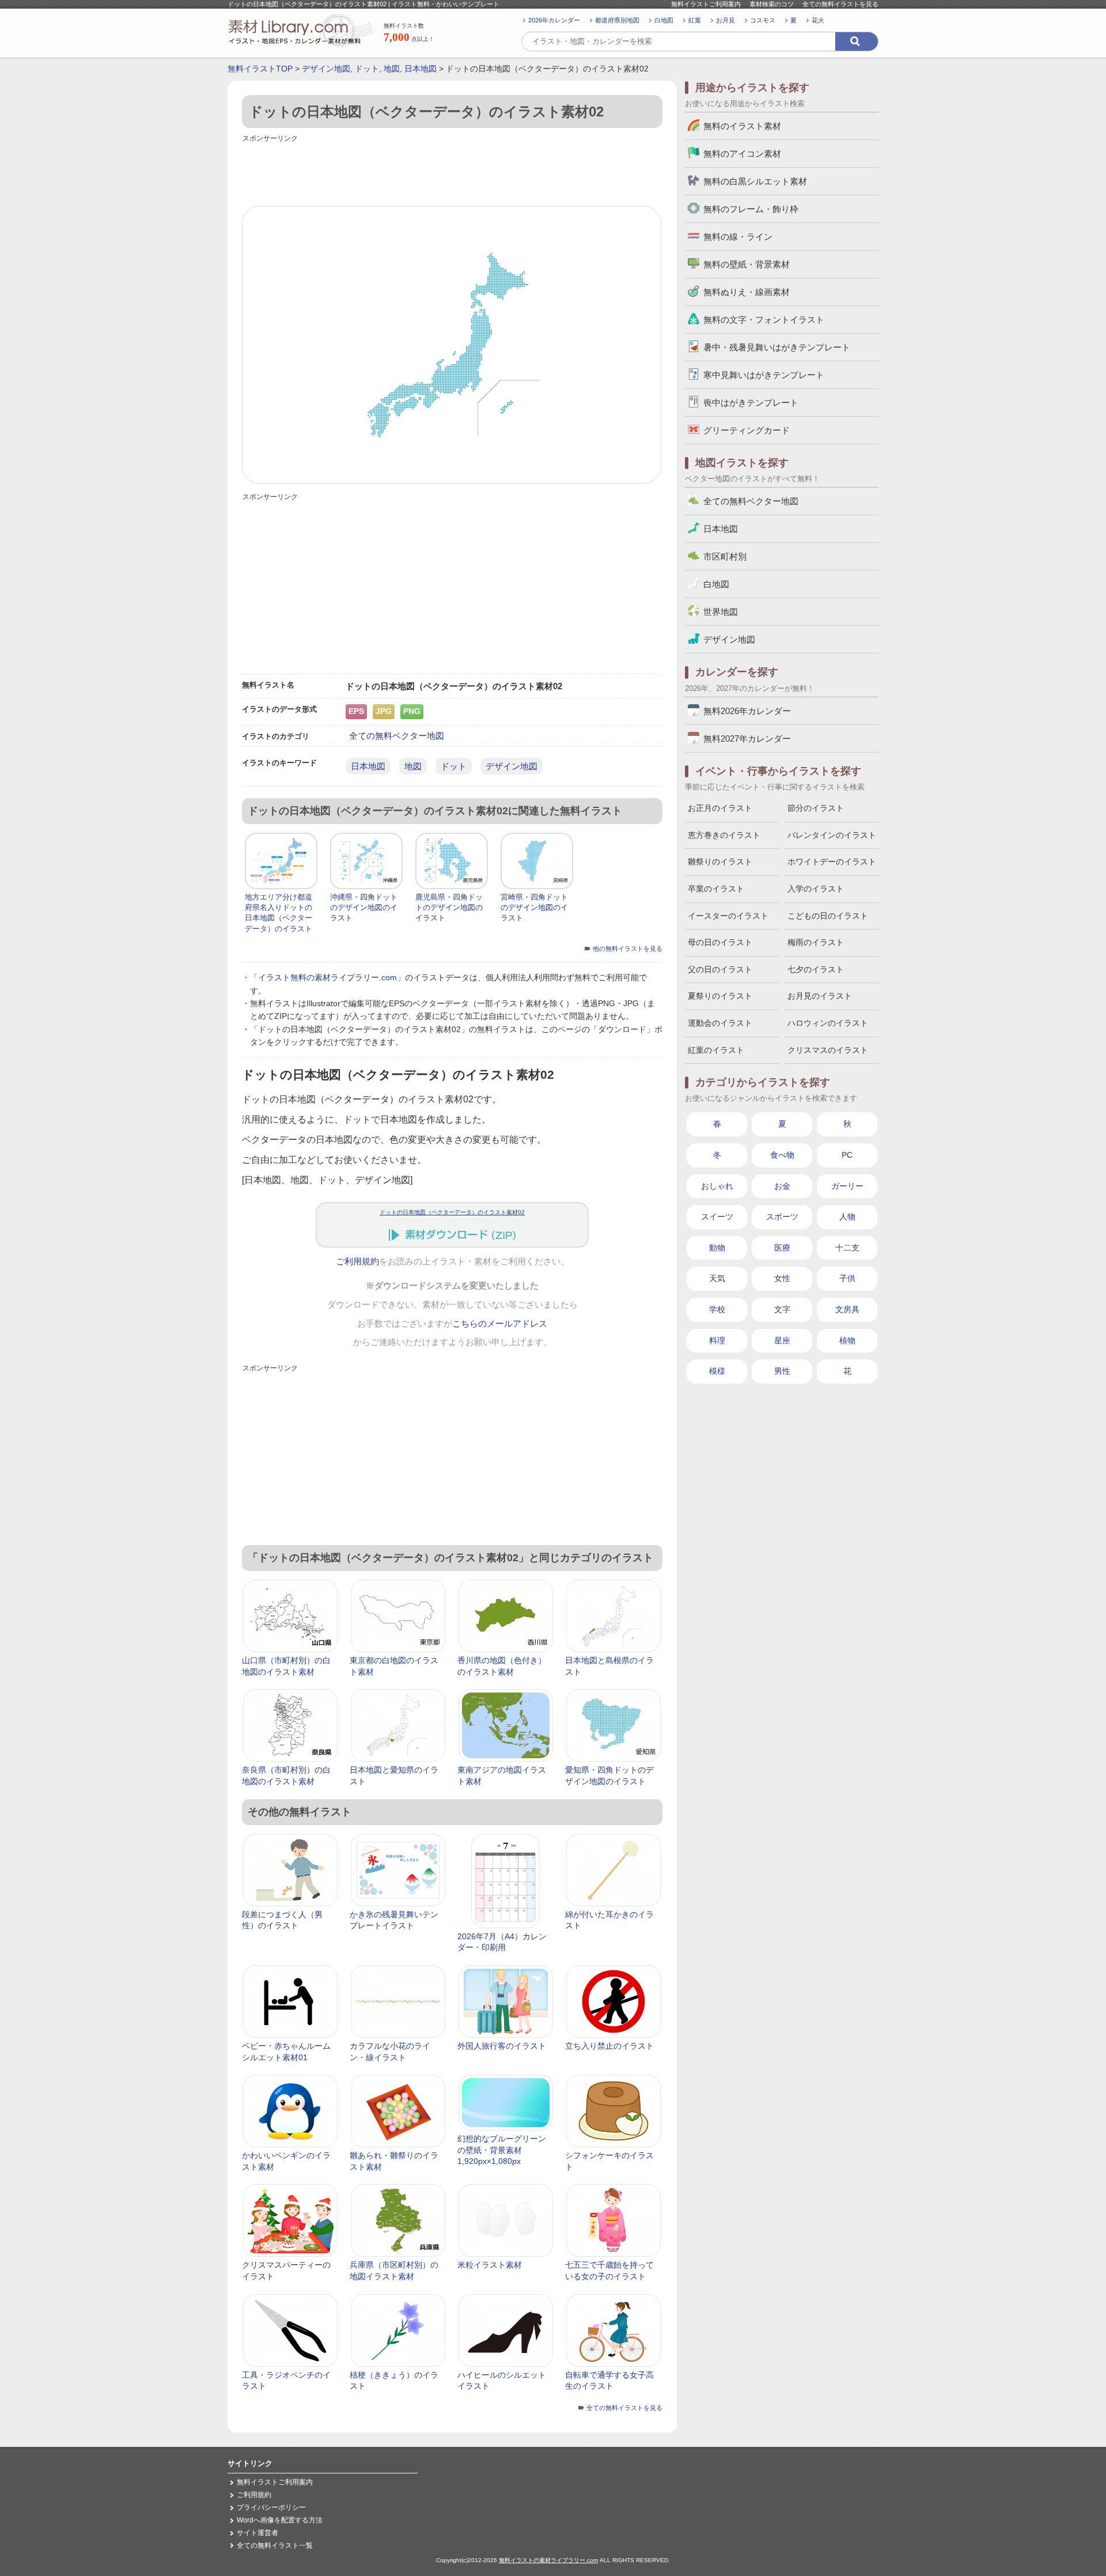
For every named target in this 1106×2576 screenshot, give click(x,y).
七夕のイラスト (816, 969)
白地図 (664, 20)
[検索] (857, 41)
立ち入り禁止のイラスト (609, 2046)
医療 (782, 1248)
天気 (717, 1278)
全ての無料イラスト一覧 (275, 2545)
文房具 (847, 1309)
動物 (717, 1248)
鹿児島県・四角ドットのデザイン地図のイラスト (449, 907)
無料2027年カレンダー (747, 739)
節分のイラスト (816, 808)
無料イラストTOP (260, 69)
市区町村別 (725, 556)
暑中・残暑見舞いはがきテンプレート (777, 347)
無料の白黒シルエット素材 (755, 181)
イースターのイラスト (728, 916)
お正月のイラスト (720, 808)
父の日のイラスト (720, 969)
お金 (782, 1186)
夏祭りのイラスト (720, 996)
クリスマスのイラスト (828, 1050)
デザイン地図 (326, 69)
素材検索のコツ (772, 4)
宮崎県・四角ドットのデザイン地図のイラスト (534, 907)
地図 (392, 69)
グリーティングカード (747, 430)
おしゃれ (717, 1186)
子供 (847, 1278)
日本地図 (421, 69)
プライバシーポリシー (271, 2507)
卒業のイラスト (716, 889)
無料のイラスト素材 (742, 126)
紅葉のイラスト (716, 1050)
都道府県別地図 (617, 20)
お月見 (726, 20)
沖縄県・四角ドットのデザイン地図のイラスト (364, 907)
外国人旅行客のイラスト (502, 2046)
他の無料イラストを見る (628, 949)
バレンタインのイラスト (832, 835)
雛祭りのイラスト (720, 862)
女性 (782, 1278)
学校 (717, 1309)
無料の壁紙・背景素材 (747, 264)
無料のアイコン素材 (742, 154)
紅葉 (695, 20)
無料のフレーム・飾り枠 (751, 209)
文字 (782, 1309)
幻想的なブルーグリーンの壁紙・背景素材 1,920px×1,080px (502, 2150)
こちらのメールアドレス (500, 1324)
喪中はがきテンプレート (751, 403)
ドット (367, 69)
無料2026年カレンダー (747, 711)
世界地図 (721, 612)
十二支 (847, 1248)
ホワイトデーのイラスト (832, 862)
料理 (717, 1340)
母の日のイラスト (720, 942)
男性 (782, 1371)
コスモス (763, 20)
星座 (782, 1340)
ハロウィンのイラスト (828, 1023)
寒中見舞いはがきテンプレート (764, 375)
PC (847, 1155)
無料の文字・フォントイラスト (764, 320)
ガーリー (847, 1186)
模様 (717, 1371)
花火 (818, 20)
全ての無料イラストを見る (840, 4)
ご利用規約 (357, 1261)
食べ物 (782, 1155)
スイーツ (717, 1217)
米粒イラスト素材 (490, 2265)
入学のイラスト (816, 889)
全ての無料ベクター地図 (397, 736)
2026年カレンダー (554, 20)
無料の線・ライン (738, 237)
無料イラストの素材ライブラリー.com (548, 2560)
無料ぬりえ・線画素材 (747, 292)
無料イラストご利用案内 (706, 4)
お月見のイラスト (820, 996)
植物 (847, 1340)
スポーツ (782, 1217)
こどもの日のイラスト (828, 916)
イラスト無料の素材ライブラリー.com (327, 977)
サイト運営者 (257, 2533)
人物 (847, 1217)
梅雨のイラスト (816, 942)
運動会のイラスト (720, 1023)
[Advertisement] (452, 171)
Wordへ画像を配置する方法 (280, 2520)
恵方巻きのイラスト (724, 835)
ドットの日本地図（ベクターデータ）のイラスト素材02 (452, 1212)
